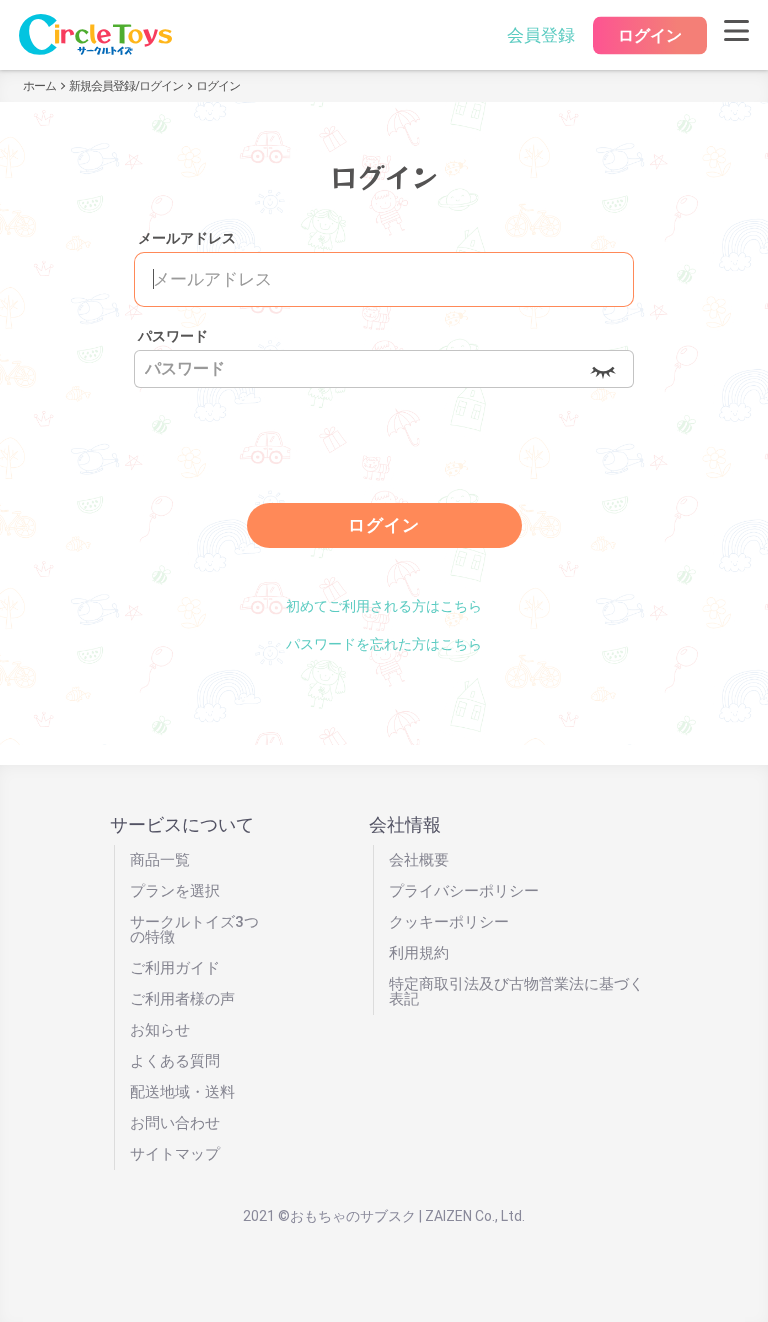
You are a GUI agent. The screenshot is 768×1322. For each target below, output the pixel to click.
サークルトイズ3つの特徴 (194, 929)
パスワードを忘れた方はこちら (384, 644)
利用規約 (419, 953)
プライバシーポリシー (464, 891)
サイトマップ (175, 1154)
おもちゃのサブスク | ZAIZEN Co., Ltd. (407, 1216)
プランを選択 (175, 891)
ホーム (39, 86)
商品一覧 (160, 860)
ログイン (650, 35)
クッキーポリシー (449, 922)
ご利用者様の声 (182, 999)
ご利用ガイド (175, 968)
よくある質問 (175, 1061)
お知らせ (160, 1030)
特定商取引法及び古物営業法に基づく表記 (516, 991)
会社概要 (419, 860)
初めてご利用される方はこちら (384, 606)
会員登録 (541, 35)
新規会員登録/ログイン (126, 86)
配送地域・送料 (182, 1092)
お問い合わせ (175, 1123)
